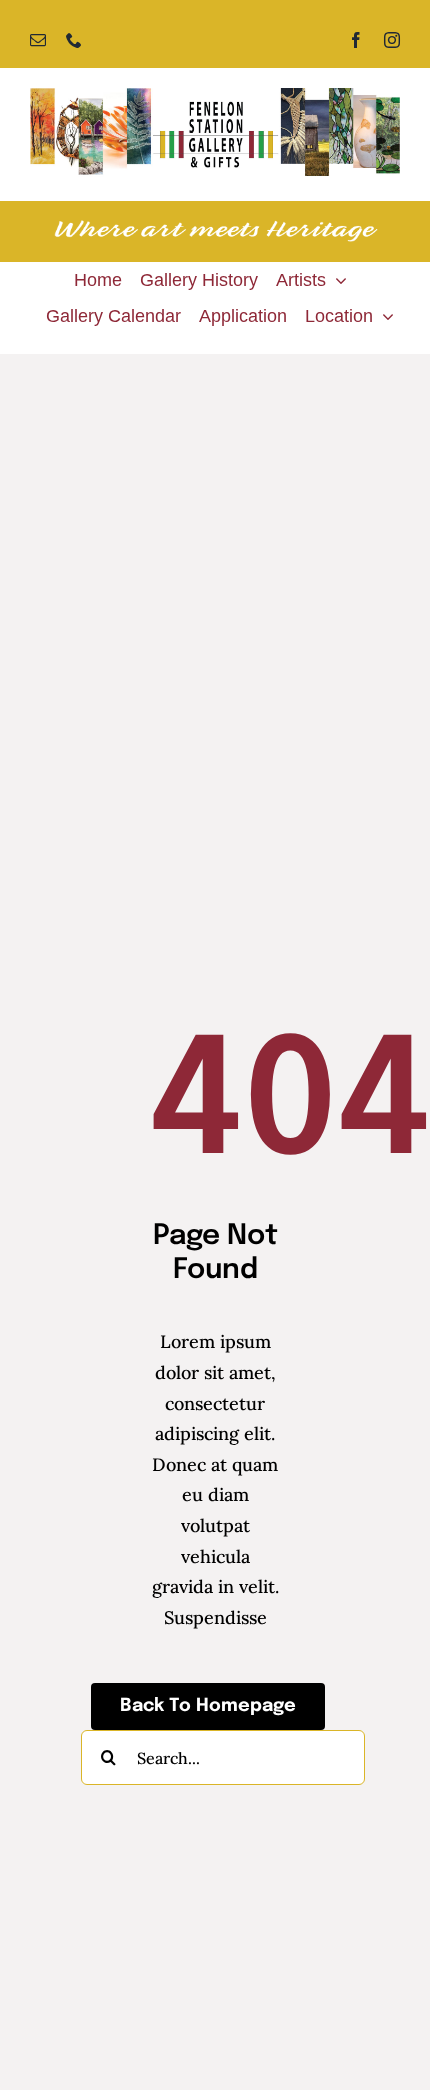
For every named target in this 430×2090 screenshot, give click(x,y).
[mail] (38, 40)
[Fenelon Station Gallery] (215, 96)
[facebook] (356, 40)
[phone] (74, 40)
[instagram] (392, 40)
